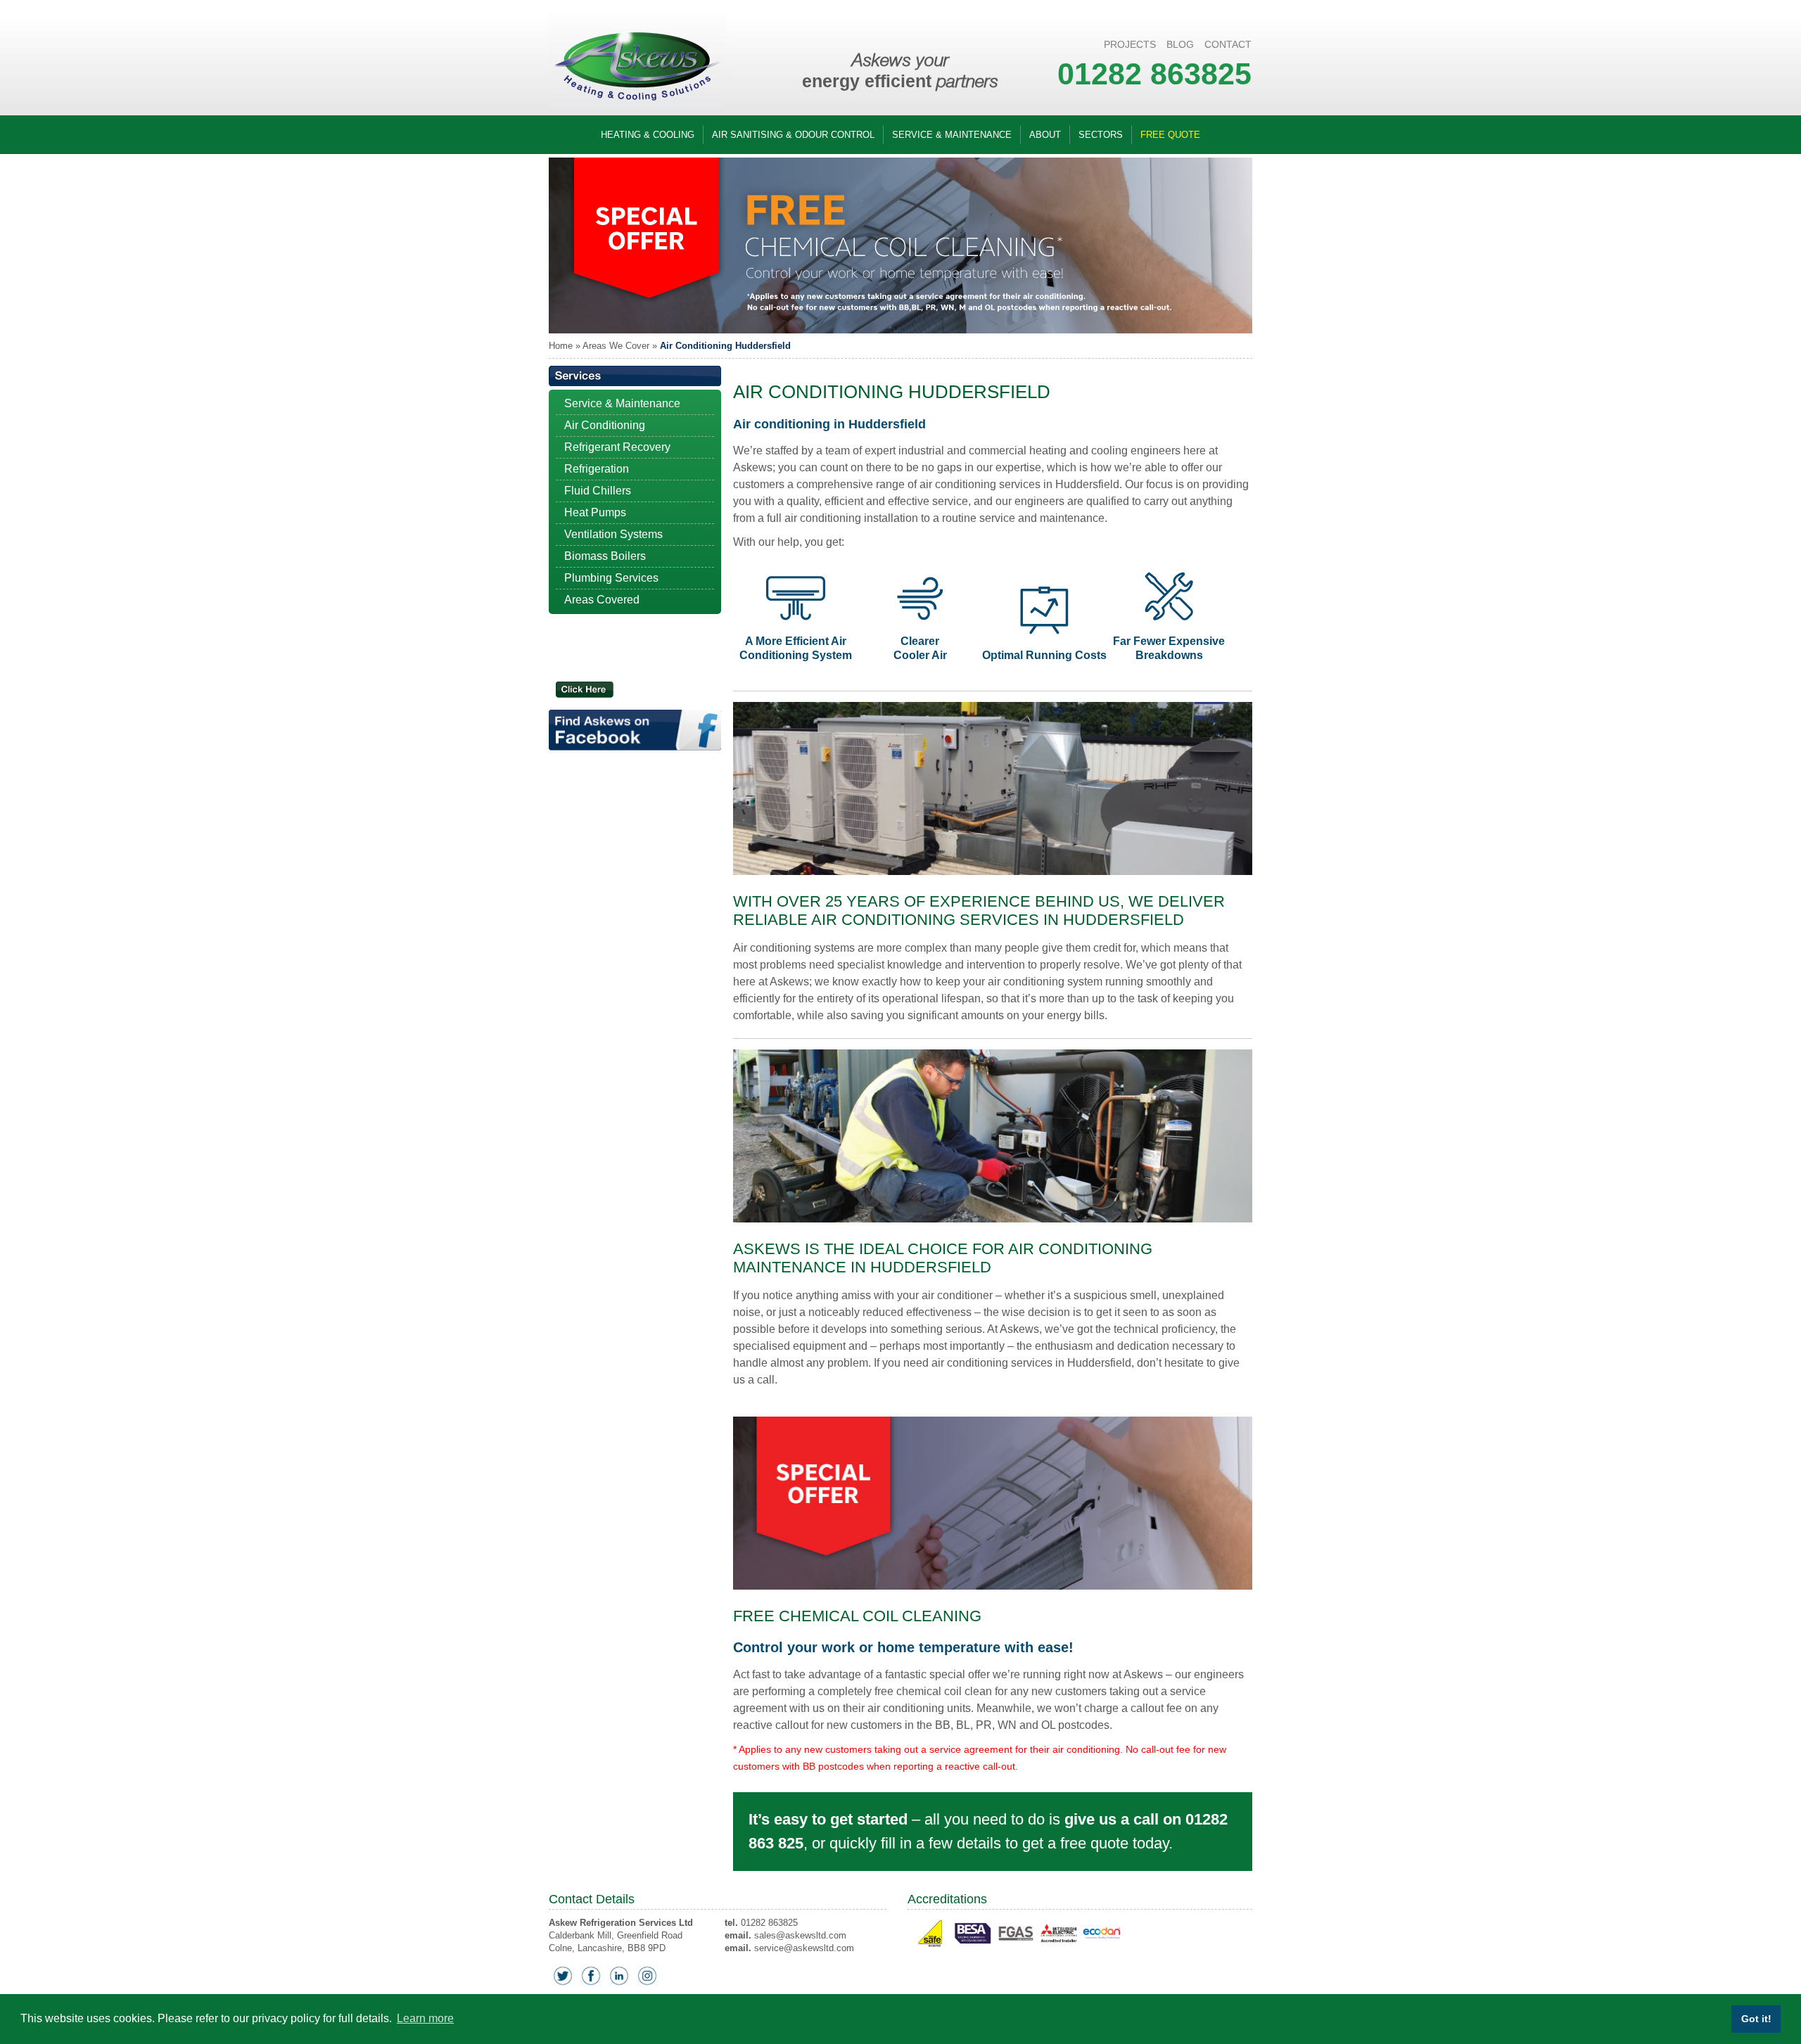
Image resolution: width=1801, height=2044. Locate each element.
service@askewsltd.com (804, 1948)
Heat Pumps (595, 512)
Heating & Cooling (648, 135)
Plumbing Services (611, 578)
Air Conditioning (605, 425)
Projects (1130, 44)
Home (561, 346)
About (1045, 135)
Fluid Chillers (598, 491)
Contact (1228, 44)
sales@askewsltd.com (800, 1935)
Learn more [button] (425, 2018)
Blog (1180, 44)
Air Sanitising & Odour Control (793, 135)
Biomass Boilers (605, 556)
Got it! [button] (1756, 2019)
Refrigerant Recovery (617, 447)
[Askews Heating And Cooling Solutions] (638, 104)
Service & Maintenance (952, 135)
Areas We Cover (616, 346)
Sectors (1101, 135)
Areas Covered (602, 600)
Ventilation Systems (613, 534)
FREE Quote (1170, 135)
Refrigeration (597, 469)
